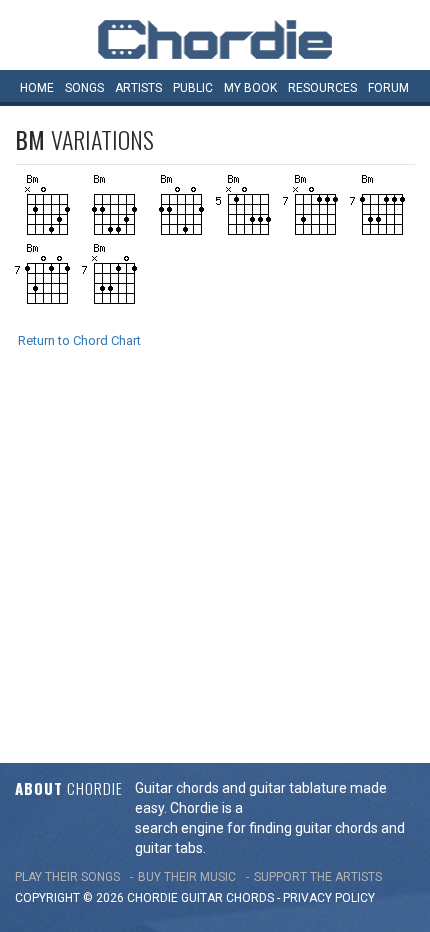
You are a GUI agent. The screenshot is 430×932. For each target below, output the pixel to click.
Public (193, 88)
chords (250, 898)
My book (250, 88)
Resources (322, 88)
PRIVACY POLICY (329, 898)
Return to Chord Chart (79, 340)
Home (37, 88)
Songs (84, 88)
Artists (138, 88)
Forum (388, 88)
